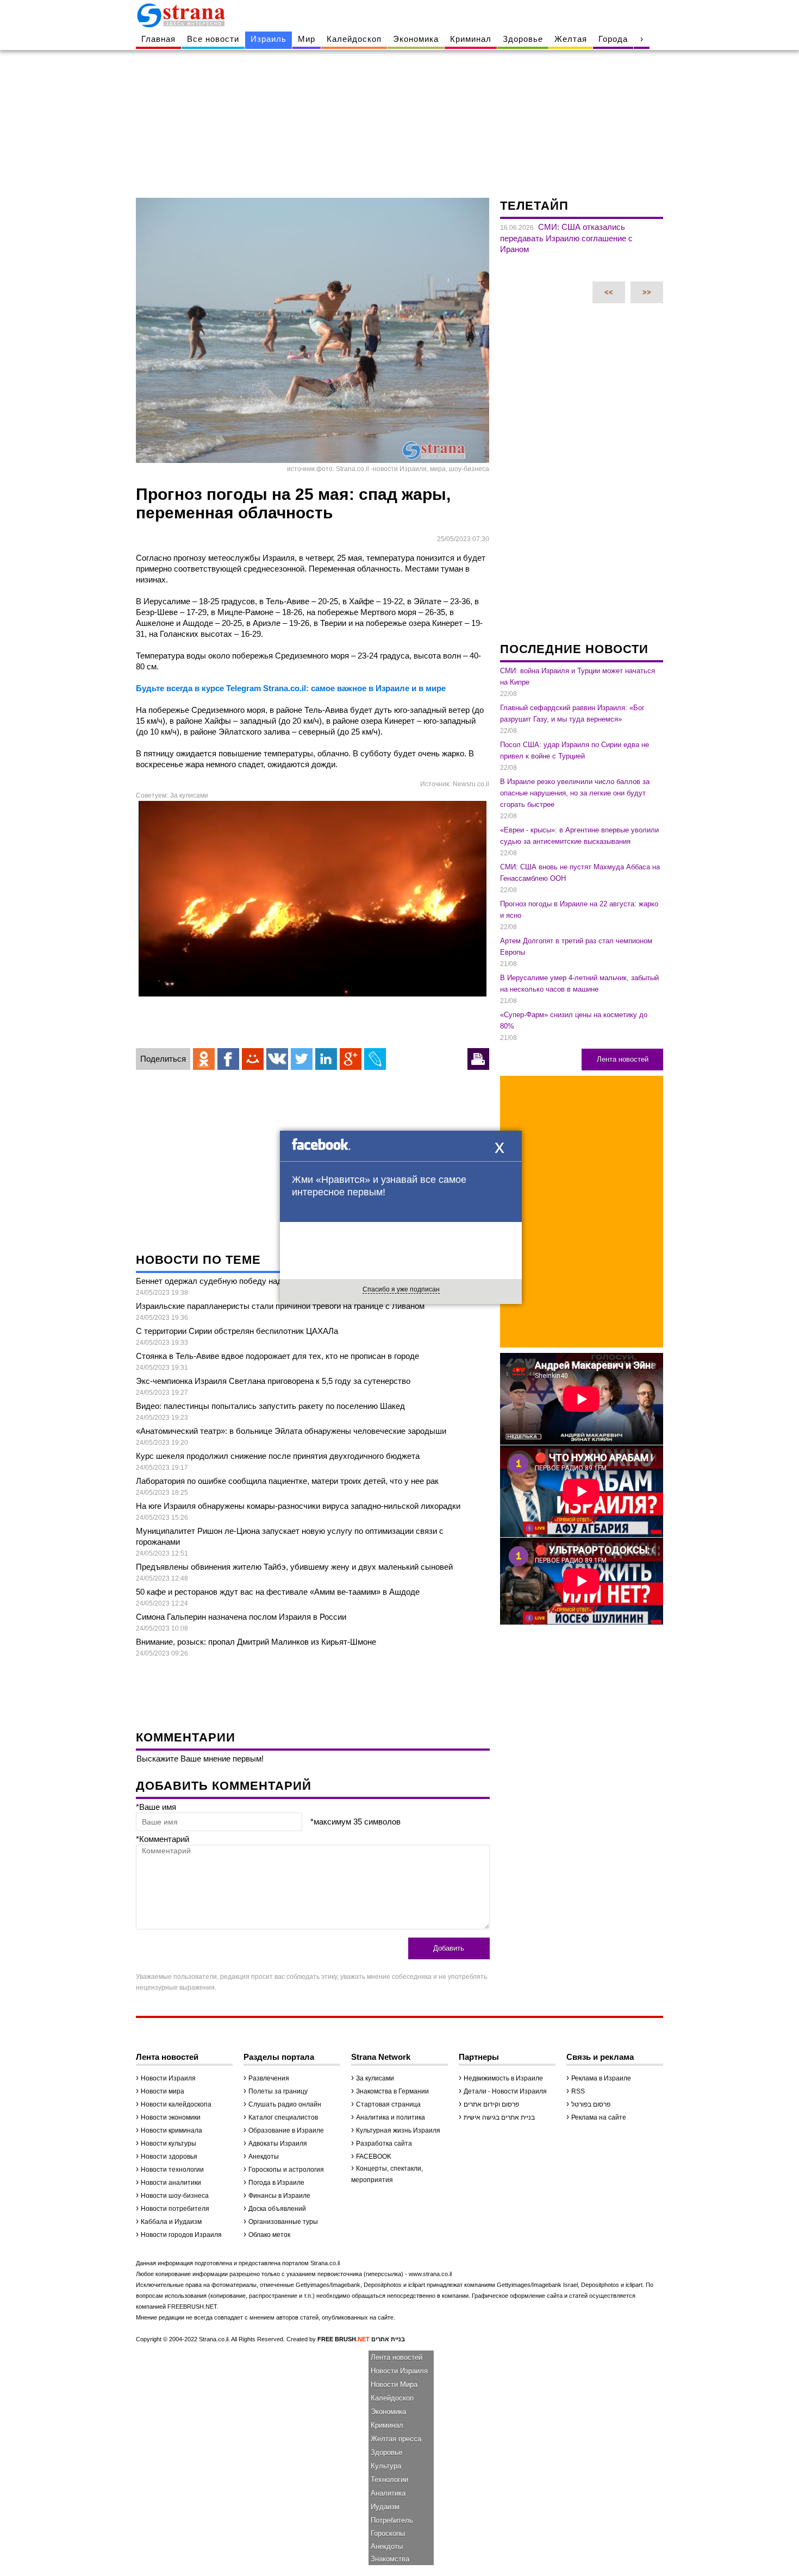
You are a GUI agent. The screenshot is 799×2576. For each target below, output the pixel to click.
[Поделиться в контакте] (277, 1059)
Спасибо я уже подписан (401, 1289)
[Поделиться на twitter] (302, 1059)
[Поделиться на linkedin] (326, 1059)
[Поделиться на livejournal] (375, 1059)
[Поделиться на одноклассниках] (204, 1059)
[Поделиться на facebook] (228, 1059)
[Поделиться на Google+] (351, 1059)
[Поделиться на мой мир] (253, 1059)
